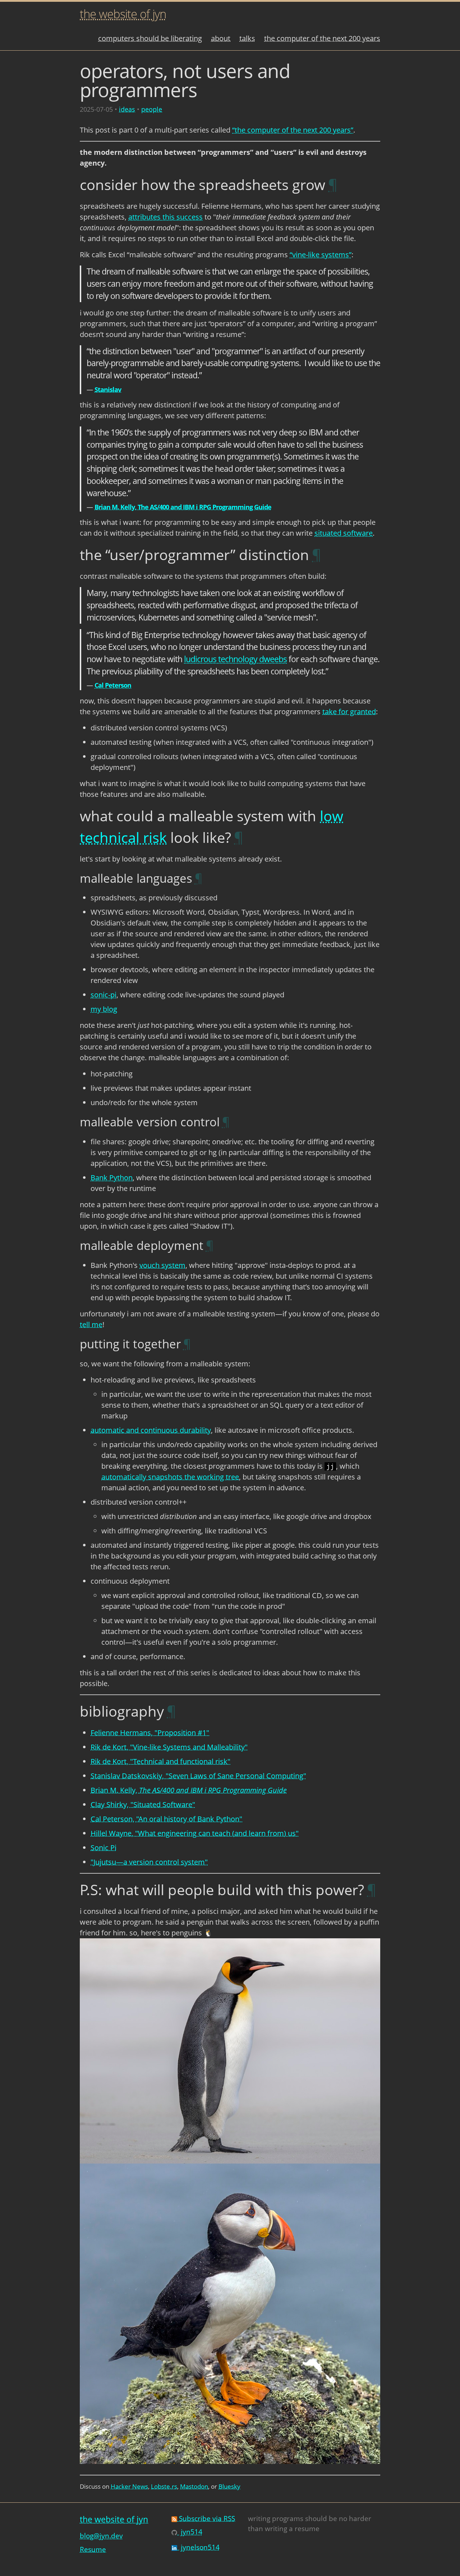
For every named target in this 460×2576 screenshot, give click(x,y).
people (152, 109)
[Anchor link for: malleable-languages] (199, 878)
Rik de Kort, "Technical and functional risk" (160, 1761)
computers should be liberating (150, 38)
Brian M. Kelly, (189, 1790)
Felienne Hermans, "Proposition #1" (150, 1733)
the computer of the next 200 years (322, 38)
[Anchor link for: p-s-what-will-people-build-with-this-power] (372, 1890)
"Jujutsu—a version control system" (149, 1862)
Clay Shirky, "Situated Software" (143, 1804)
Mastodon (194, 2486)
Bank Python (112, 1178)
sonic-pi (103, 995)
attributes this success (165, 217)
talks (247, 38)
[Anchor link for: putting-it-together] (187, 1344)
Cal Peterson (113, 685)
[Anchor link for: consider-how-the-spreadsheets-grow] (333, 184)
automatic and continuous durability (151, 1430)
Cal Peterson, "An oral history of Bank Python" (166, 1819)
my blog (104, 1009)
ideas (127, 109)
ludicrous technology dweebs (235, 659)
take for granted (349, 712)
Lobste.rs (164, 2486)
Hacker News (129, 2486)
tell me (91, 1324)
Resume (93, 2549)
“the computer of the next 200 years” (293, 130)
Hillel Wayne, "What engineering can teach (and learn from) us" (195, 1833)
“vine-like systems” (321, 255)
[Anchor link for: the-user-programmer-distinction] (317, 555)
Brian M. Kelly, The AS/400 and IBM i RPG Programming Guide (183, 507)
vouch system (162, 1265)
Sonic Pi (103, 1848)
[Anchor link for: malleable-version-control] (226, 1122)
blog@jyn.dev (101, 2536)
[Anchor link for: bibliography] (171, 1711)
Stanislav (108, 389)
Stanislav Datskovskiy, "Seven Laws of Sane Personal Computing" (198, 1776)
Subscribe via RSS (206, 2518)
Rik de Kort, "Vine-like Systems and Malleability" (169, 1747)
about (221, 38)
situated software (344, 533)
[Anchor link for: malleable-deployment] (210, 1245)
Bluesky (229, 2486)
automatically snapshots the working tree (170, 1477)
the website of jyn (123, 14)
